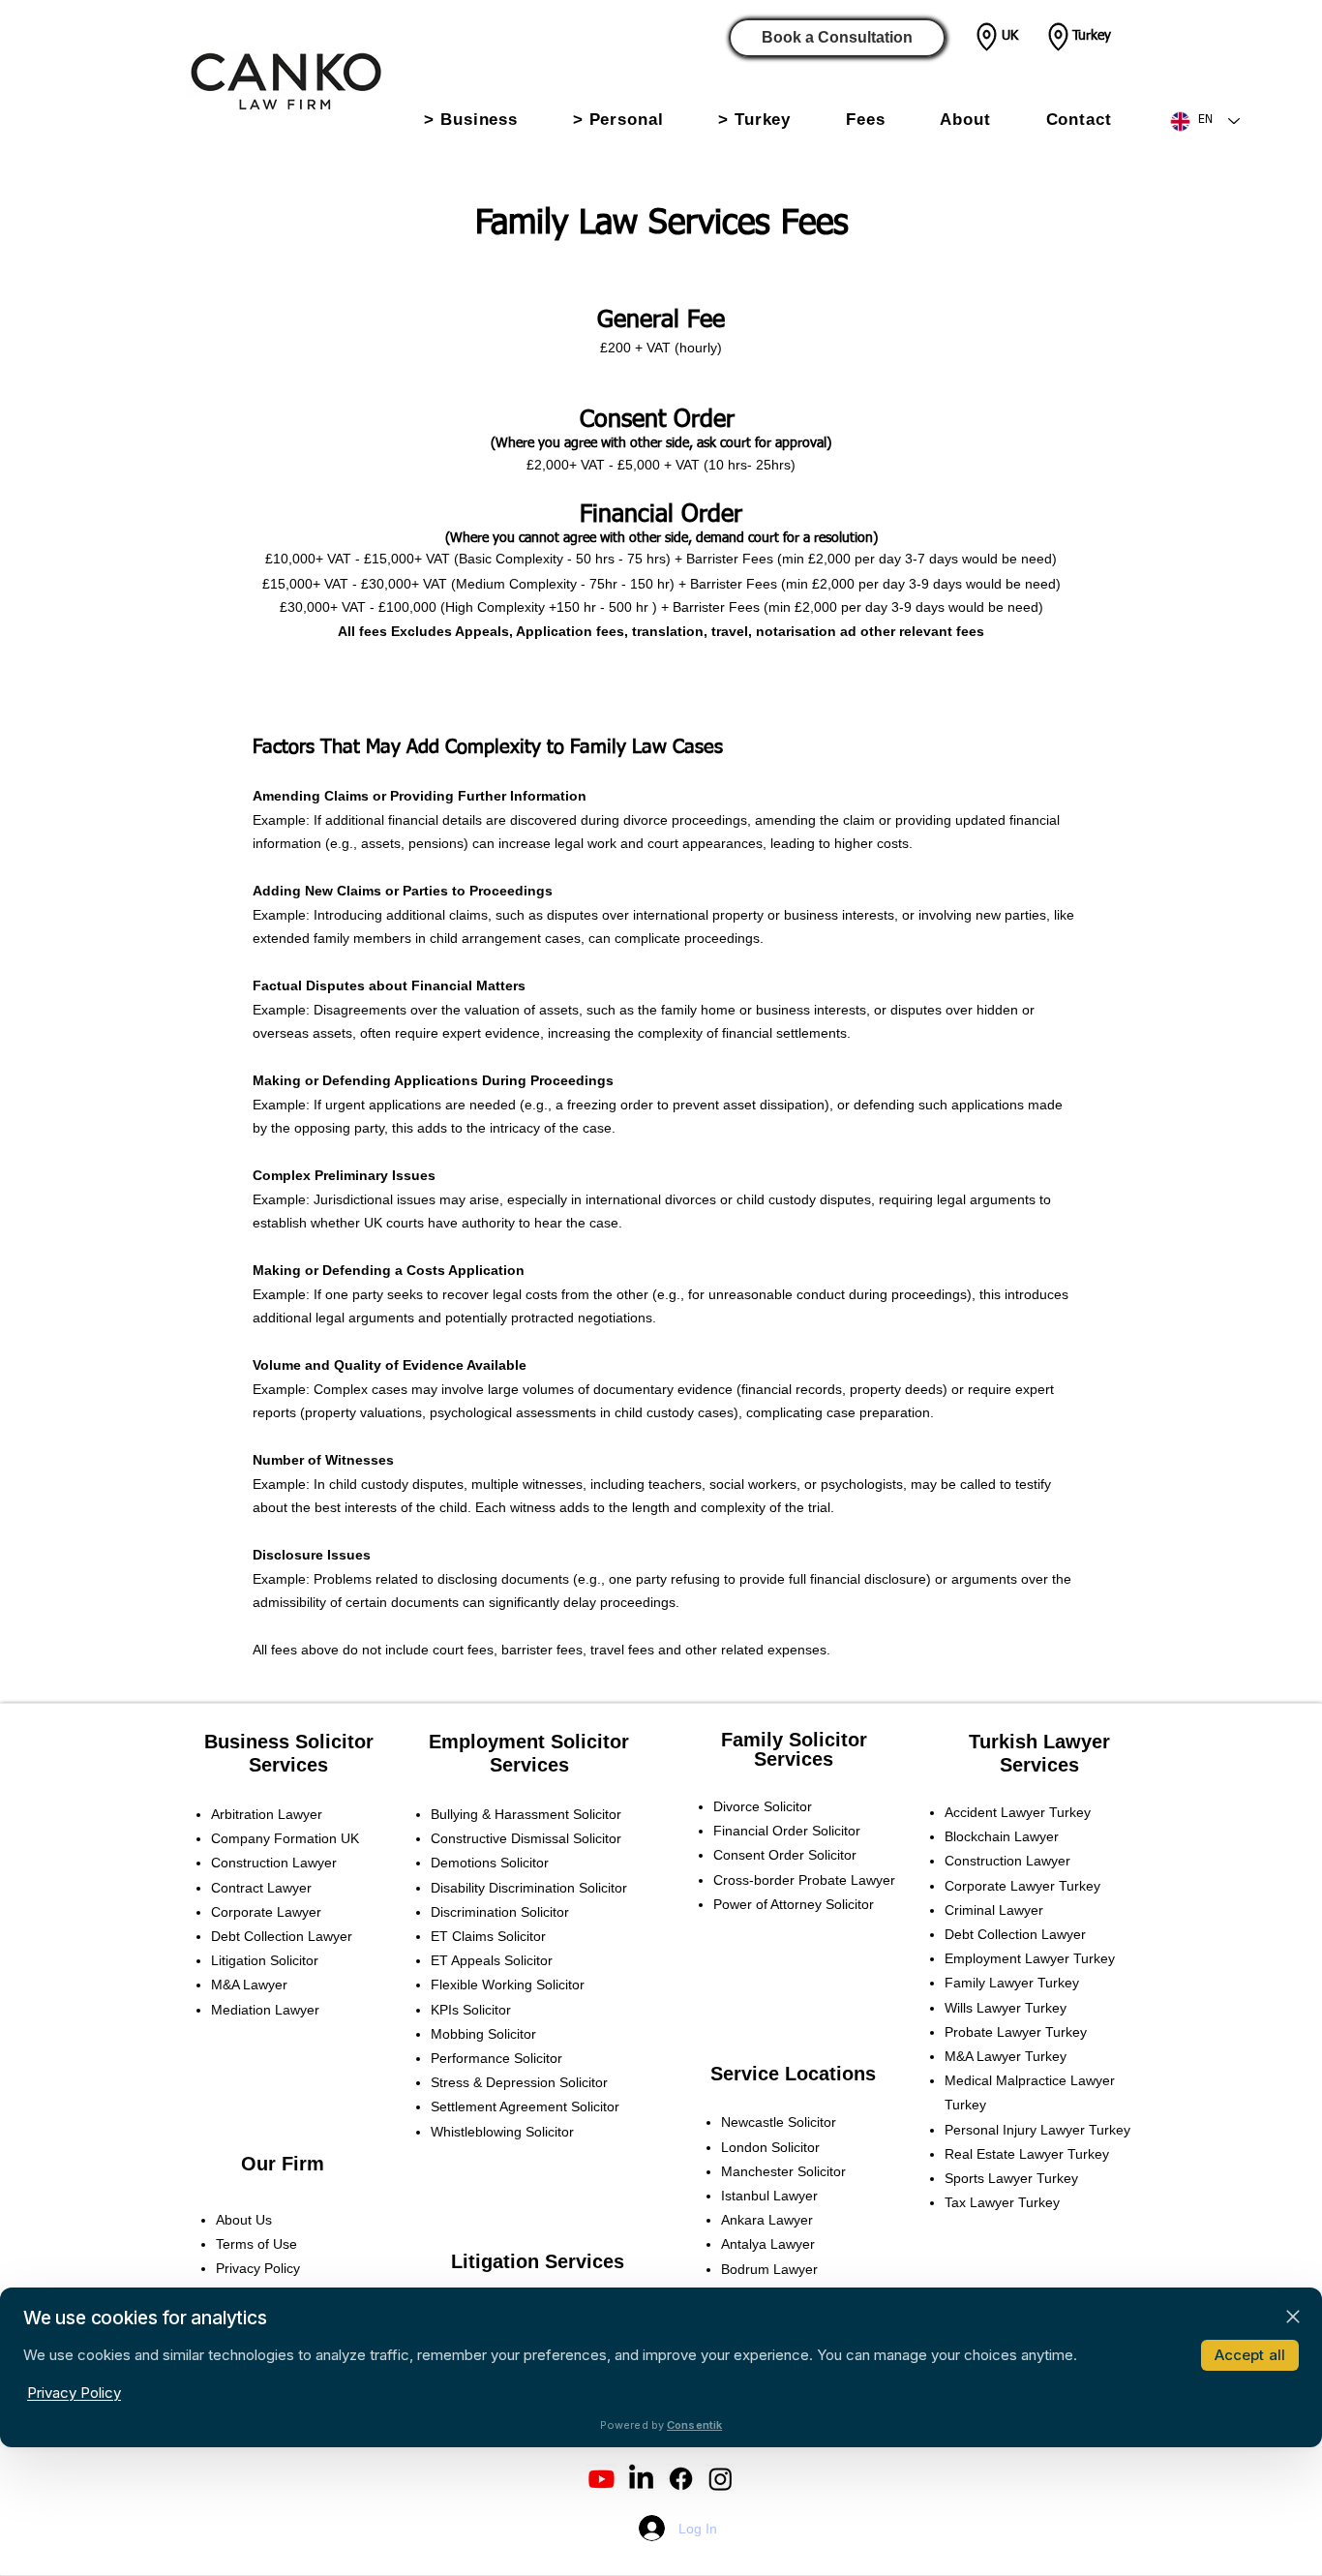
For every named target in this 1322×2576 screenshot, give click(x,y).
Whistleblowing (478, 2132)
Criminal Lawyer (994, 1910)
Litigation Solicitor (265, 1960)
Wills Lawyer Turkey (1006, 2008)
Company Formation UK (285, 1838)
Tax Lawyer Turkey (1002, 2202)
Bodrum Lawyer (769, 2269)
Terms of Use (256, 2244)
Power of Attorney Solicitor (794, 1904)
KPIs (447, 2010)
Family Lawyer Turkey (1012, 1983)
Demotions (466, 1863)
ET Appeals (467, 1960)
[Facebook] (681, 2479)
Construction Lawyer (1007, 1861)
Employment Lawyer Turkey (1030, 1958)
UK (1010, 36)
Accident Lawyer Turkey (1018, 1812)
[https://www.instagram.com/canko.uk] (721, 2479)
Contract (252, 1888)
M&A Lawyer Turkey (1006, 2056)
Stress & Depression (495, 2082)
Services (288, 1765)
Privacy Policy (258, 2268)
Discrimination (476, 1912)
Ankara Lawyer (767, 2220)
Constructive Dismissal (502, 1838)
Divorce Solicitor (763, 1806)
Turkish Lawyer (1039, 1742)
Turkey (1092, 36)
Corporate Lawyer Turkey (1022, 1886)
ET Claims (464, 1936)
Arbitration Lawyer (267, 1814)
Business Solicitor (289, 1742)
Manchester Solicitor (783, 2171)
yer (302, 1888)
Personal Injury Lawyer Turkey (1037, 2130)
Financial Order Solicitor (787, 1831)
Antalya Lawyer (768, 2244)
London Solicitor (770, 2147)
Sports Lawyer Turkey (1011, 2178)
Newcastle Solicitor (779, 2122)
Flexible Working (483, 1985)
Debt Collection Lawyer (1015, 1934)
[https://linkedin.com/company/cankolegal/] (641, 2479)
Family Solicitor (794, 1740)
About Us (244, 2220)
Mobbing (459, 2034)
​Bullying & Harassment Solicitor (526, 1814)
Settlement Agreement (501, 2106)
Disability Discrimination (505, 1888)
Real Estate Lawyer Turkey (1027, 2154)
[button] (471, 120)
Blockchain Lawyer (1002, 1836)
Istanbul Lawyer (769, 2196)
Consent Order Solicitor (785, 1855)
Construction (274, 1863)
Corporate (256, 1912)
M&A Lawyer (249, 1985)
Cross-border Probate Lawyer (804, 1880)
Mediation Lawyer (265, 2010)
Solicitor (597, 1838)
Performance (472, 2058)
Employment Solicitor (529, 1742)
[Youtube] (601, 2479)
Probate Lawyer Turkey (1016, 2032)
